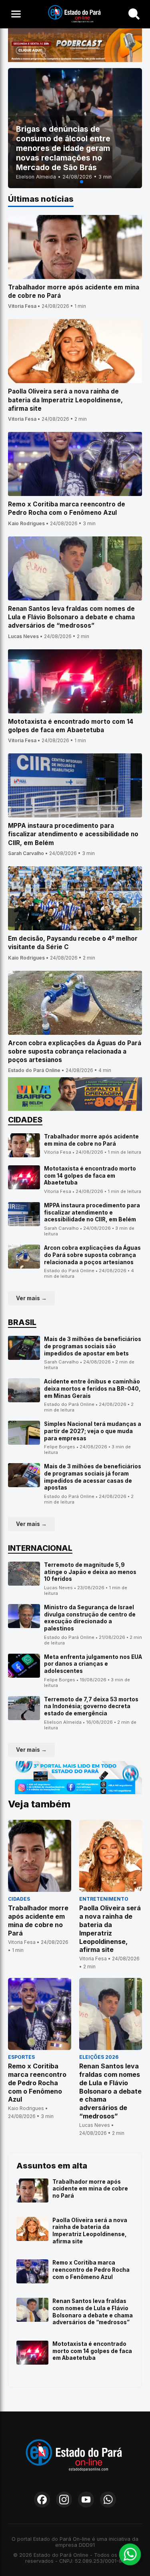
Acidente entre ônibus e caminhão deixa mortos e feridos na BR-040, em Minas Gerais (92, 1388)
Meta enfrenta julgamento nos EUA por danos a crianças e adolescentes (93, 1664)
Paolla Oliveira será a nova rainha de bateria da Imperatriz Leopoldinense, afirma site (90, 2231)
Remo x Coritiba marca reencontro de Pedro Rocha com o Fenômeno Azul (91, 2270)
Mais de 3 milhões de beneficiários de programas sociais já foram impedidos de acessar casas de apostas (93, 1477)
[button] (69, 182)
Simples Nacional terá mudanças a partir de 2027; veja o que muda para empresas (93, 1431)
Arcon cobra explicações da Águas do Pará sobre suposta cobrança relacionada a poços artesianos (92, 1255)
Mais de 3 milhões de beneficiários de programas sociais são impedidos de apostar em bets (93, 1346)
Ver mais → (31, 1298)
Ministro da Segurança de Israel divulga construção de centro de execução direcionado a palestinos (90, 1618)
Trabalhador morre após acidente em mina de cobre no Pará (91, 1140)
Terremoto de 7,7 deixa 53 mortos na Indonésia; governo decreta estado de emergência (91, 1706)
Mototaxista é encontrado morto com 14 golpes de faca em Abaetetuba (90, 1176)
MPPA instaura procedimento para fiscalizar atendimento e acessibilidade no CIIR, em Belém (92, 1212)
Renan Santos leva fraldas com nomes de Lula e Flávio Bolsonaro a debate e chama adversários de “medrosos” (93, 2312)
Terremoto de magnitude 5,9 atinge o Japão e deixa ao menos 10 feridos (90, 1572)
